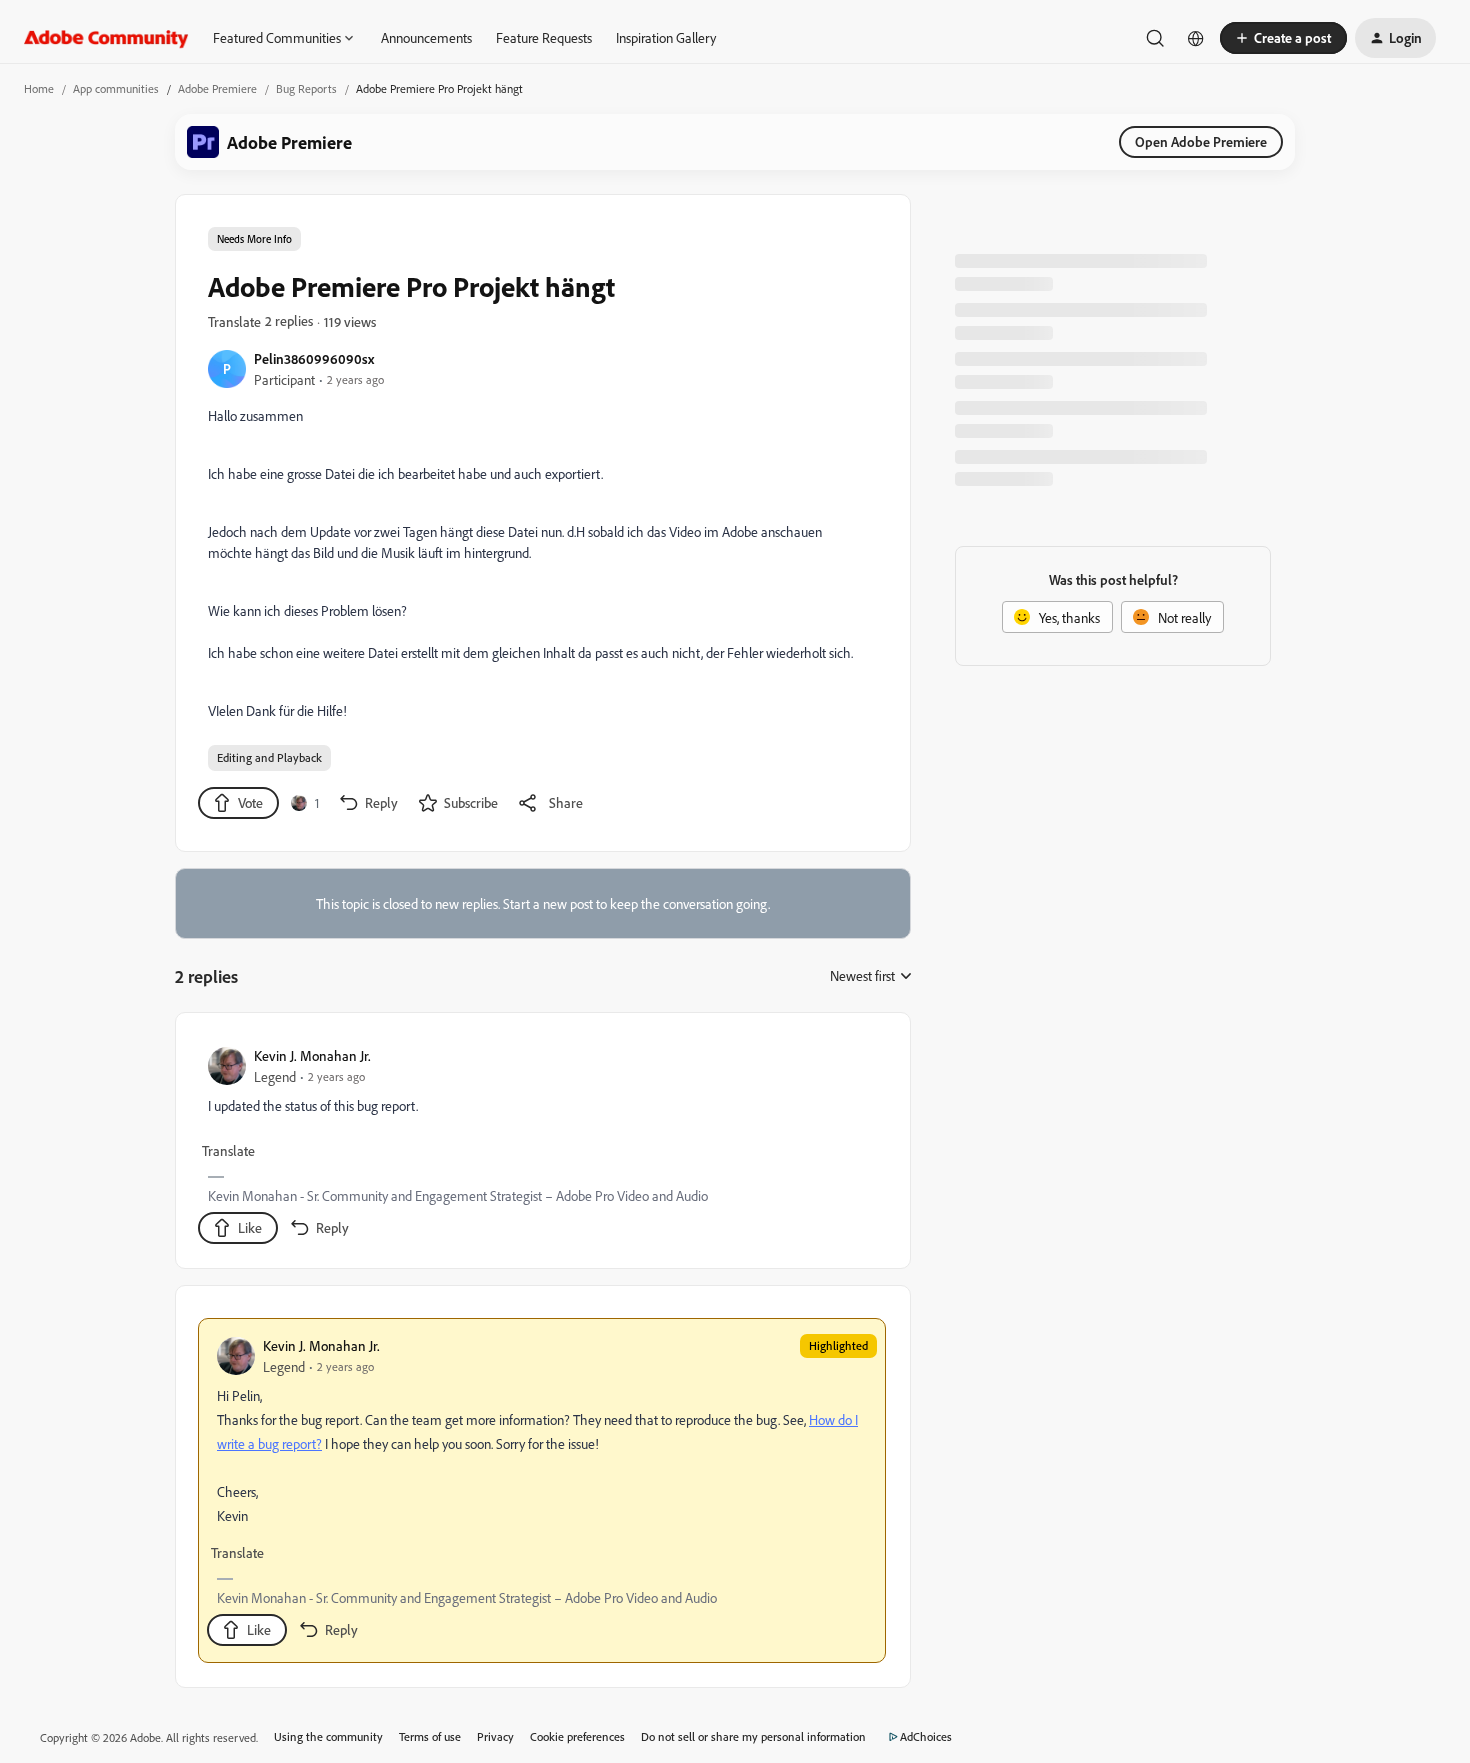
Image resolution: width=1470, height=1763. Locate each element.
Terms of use (430, 1736)
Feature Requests (544, 37)
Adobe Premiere (217, 88)
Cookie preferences (577, 1736)
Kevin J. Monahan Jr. (312, 1055)
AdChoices (926, 1736)
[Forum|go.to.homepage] (106, 38)
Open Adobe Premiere (1201, 141)
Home (39, 88)
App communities (116, 88)
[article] (542, 1144)
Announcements (426, 37)
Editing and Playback (269, 757)
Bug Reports (306, 88)
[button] (1283, 38)
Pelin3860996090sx (314, 358)
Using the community (328, 1736)
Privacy (495, 1736)
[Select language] (1196, 38)
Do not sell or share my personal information (753, 1736)
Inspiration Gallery (666, 37)
